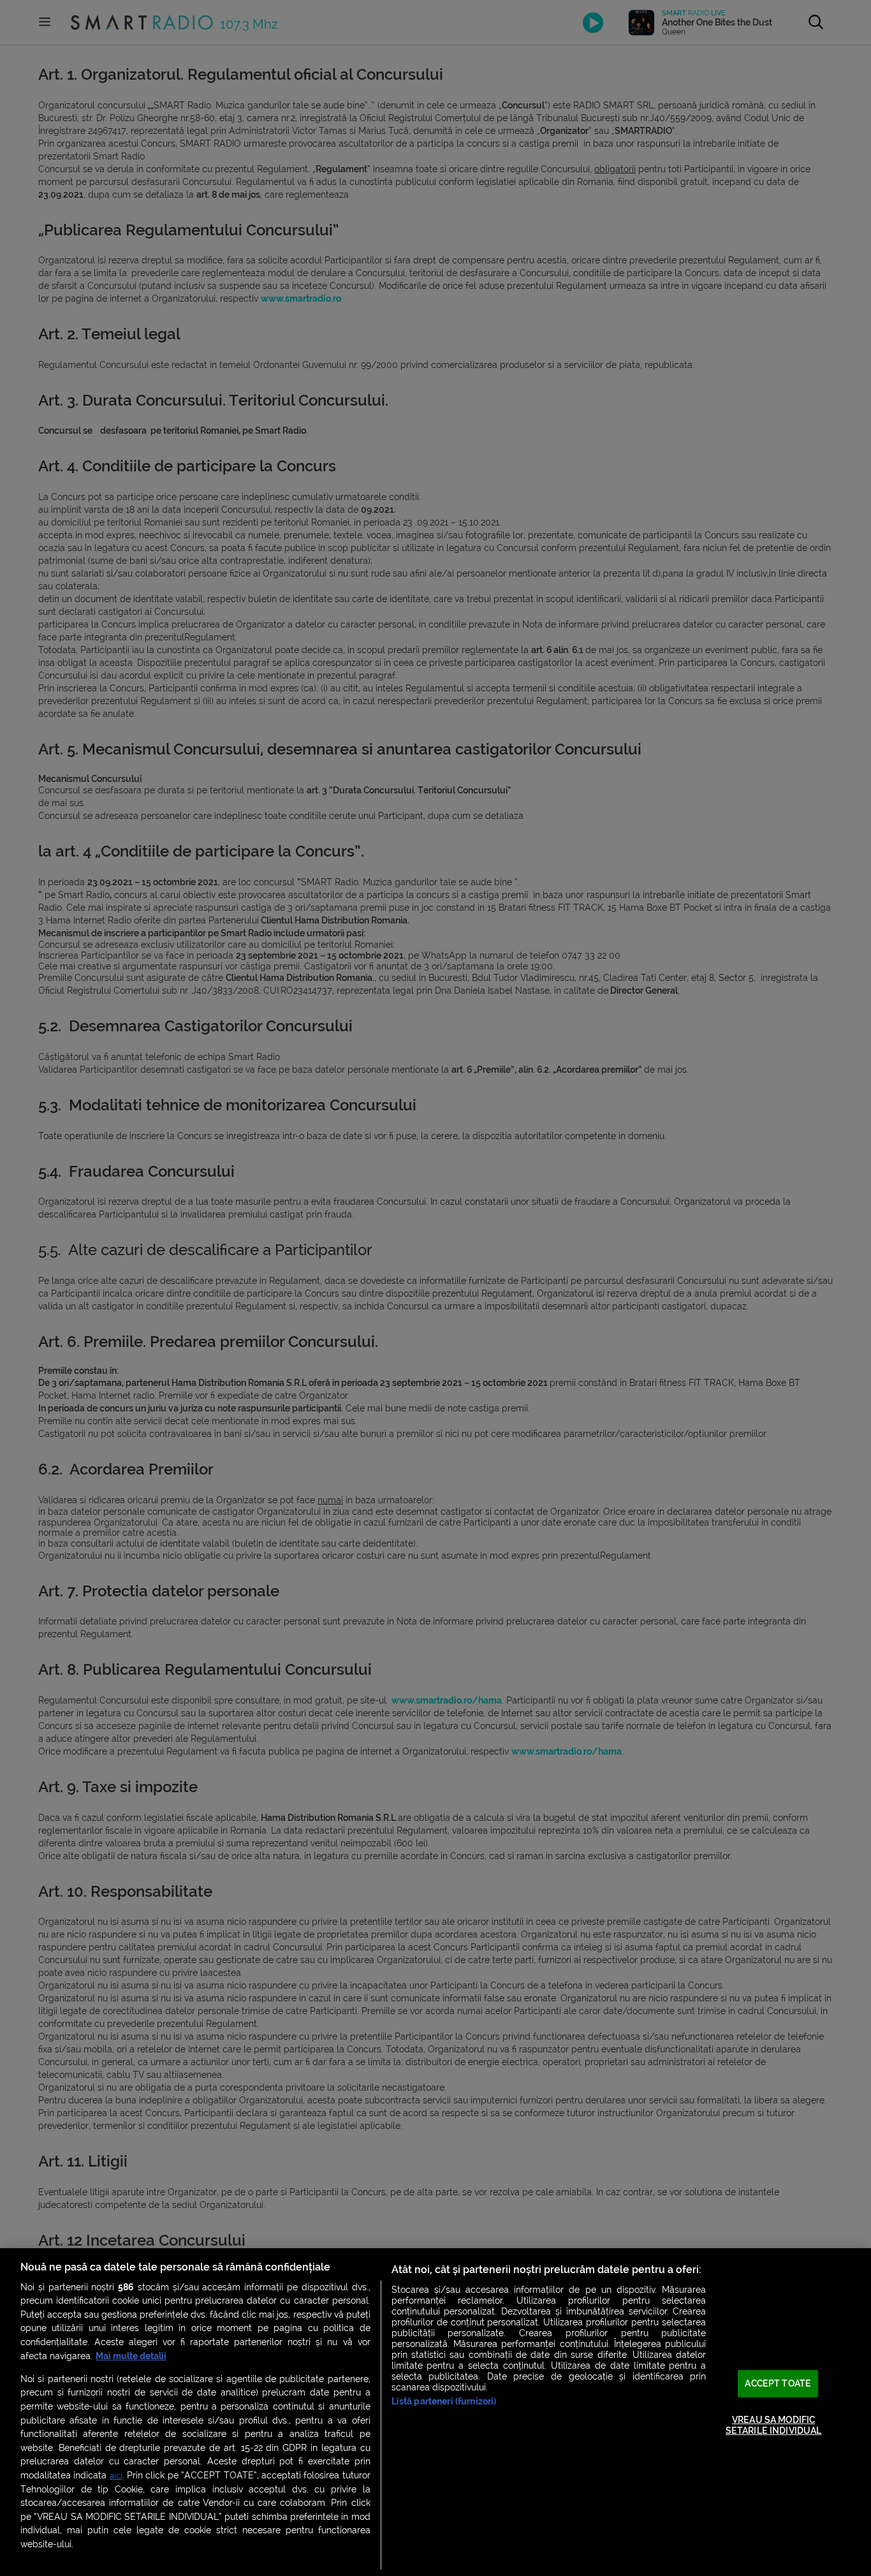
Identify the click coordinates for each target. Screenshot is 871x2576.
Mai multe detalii (131, 2356)
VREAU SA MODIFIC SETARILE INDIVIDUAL (774, 2425)
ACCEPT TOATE (778, 2384)
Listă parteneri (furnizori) (444, 2402)
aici (116, 2476)
